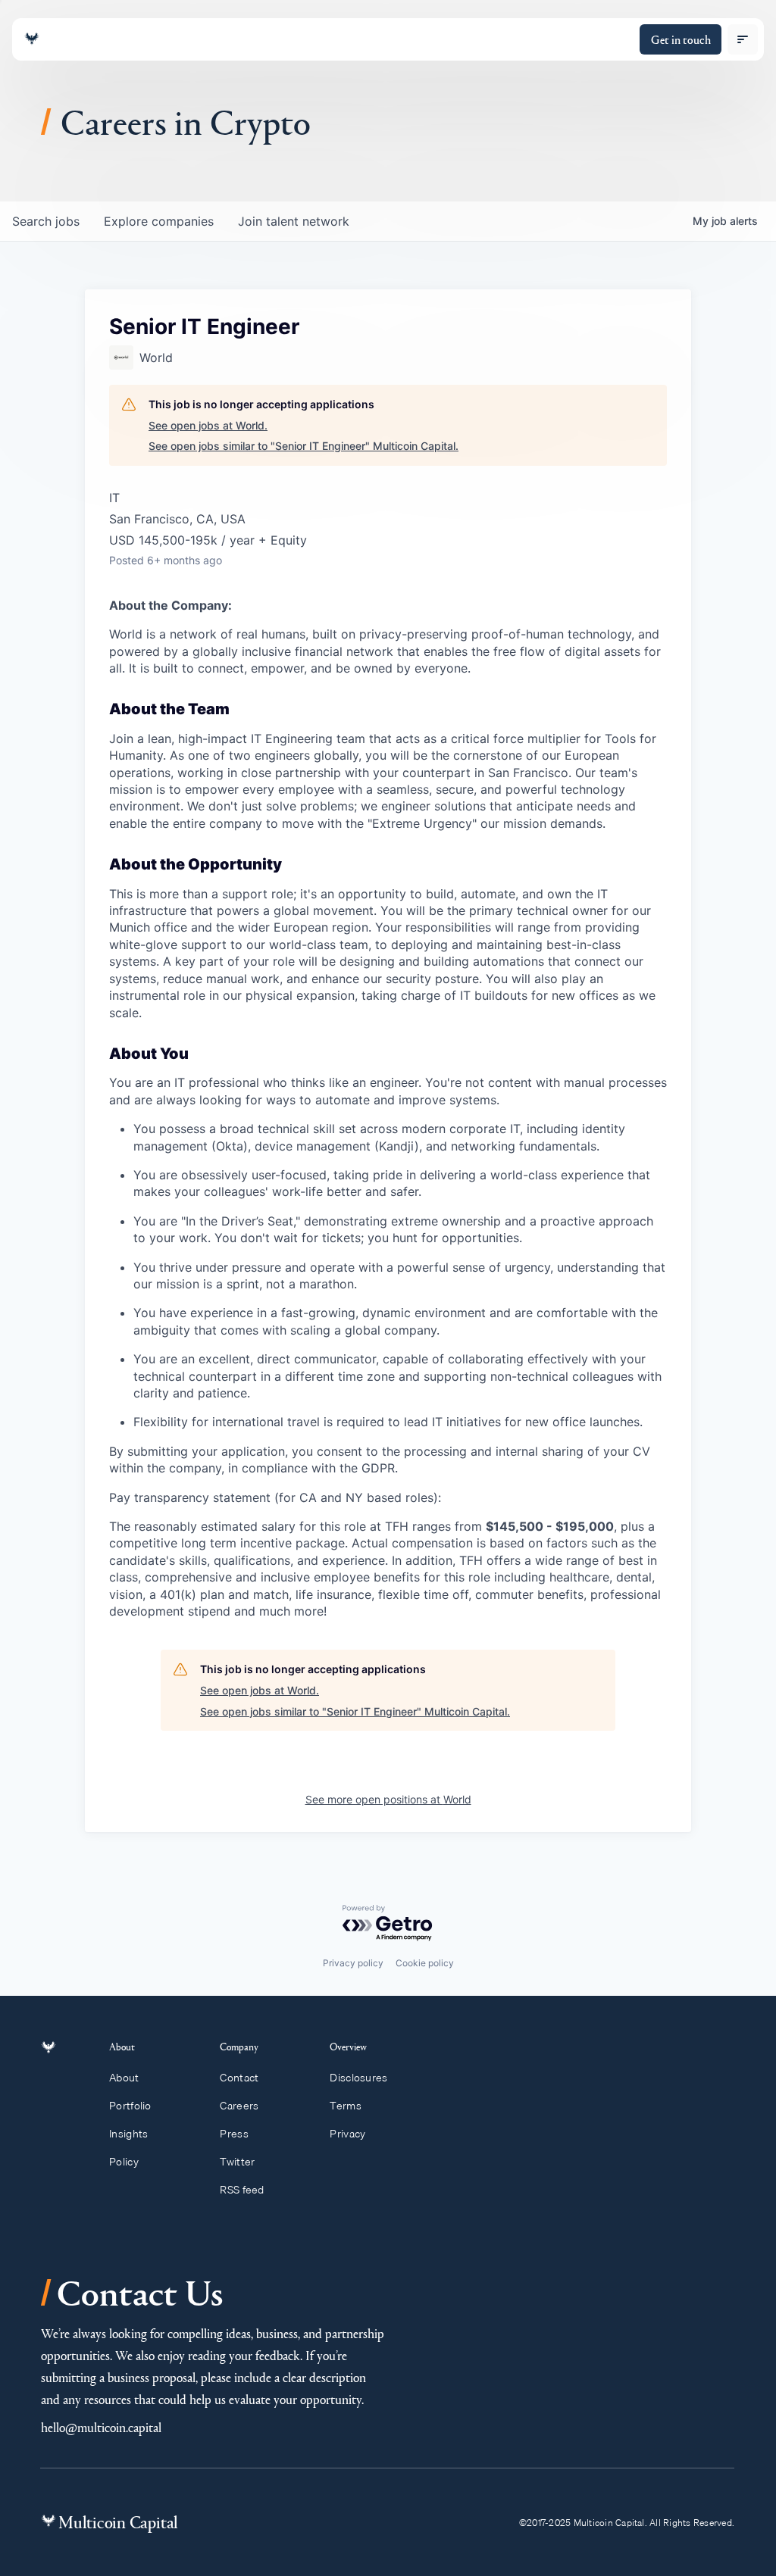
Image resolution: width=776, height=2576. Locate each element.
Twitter (237, 2162)
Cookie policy (425, 1963)
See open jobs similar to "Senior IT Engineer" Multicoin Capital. (304, 446)
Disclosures (358, 2078)
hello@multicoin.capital (101, 2427)
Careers (239, 2106)
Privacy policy (353, 1963)
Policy (124, 2162)
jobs (46, 221)
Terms (345, 2106)
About (124, 2078)
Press (234, 2134)
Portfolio (130, 2106)
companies (159, 221)
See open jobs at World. (208, 425)
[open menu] (743, 39)
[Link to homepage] (32, 39)
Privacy (347, 2134)
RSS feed (242, 2190)
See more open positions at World (388, 1799)
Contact (239, 2078)
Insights (128, 2134)
